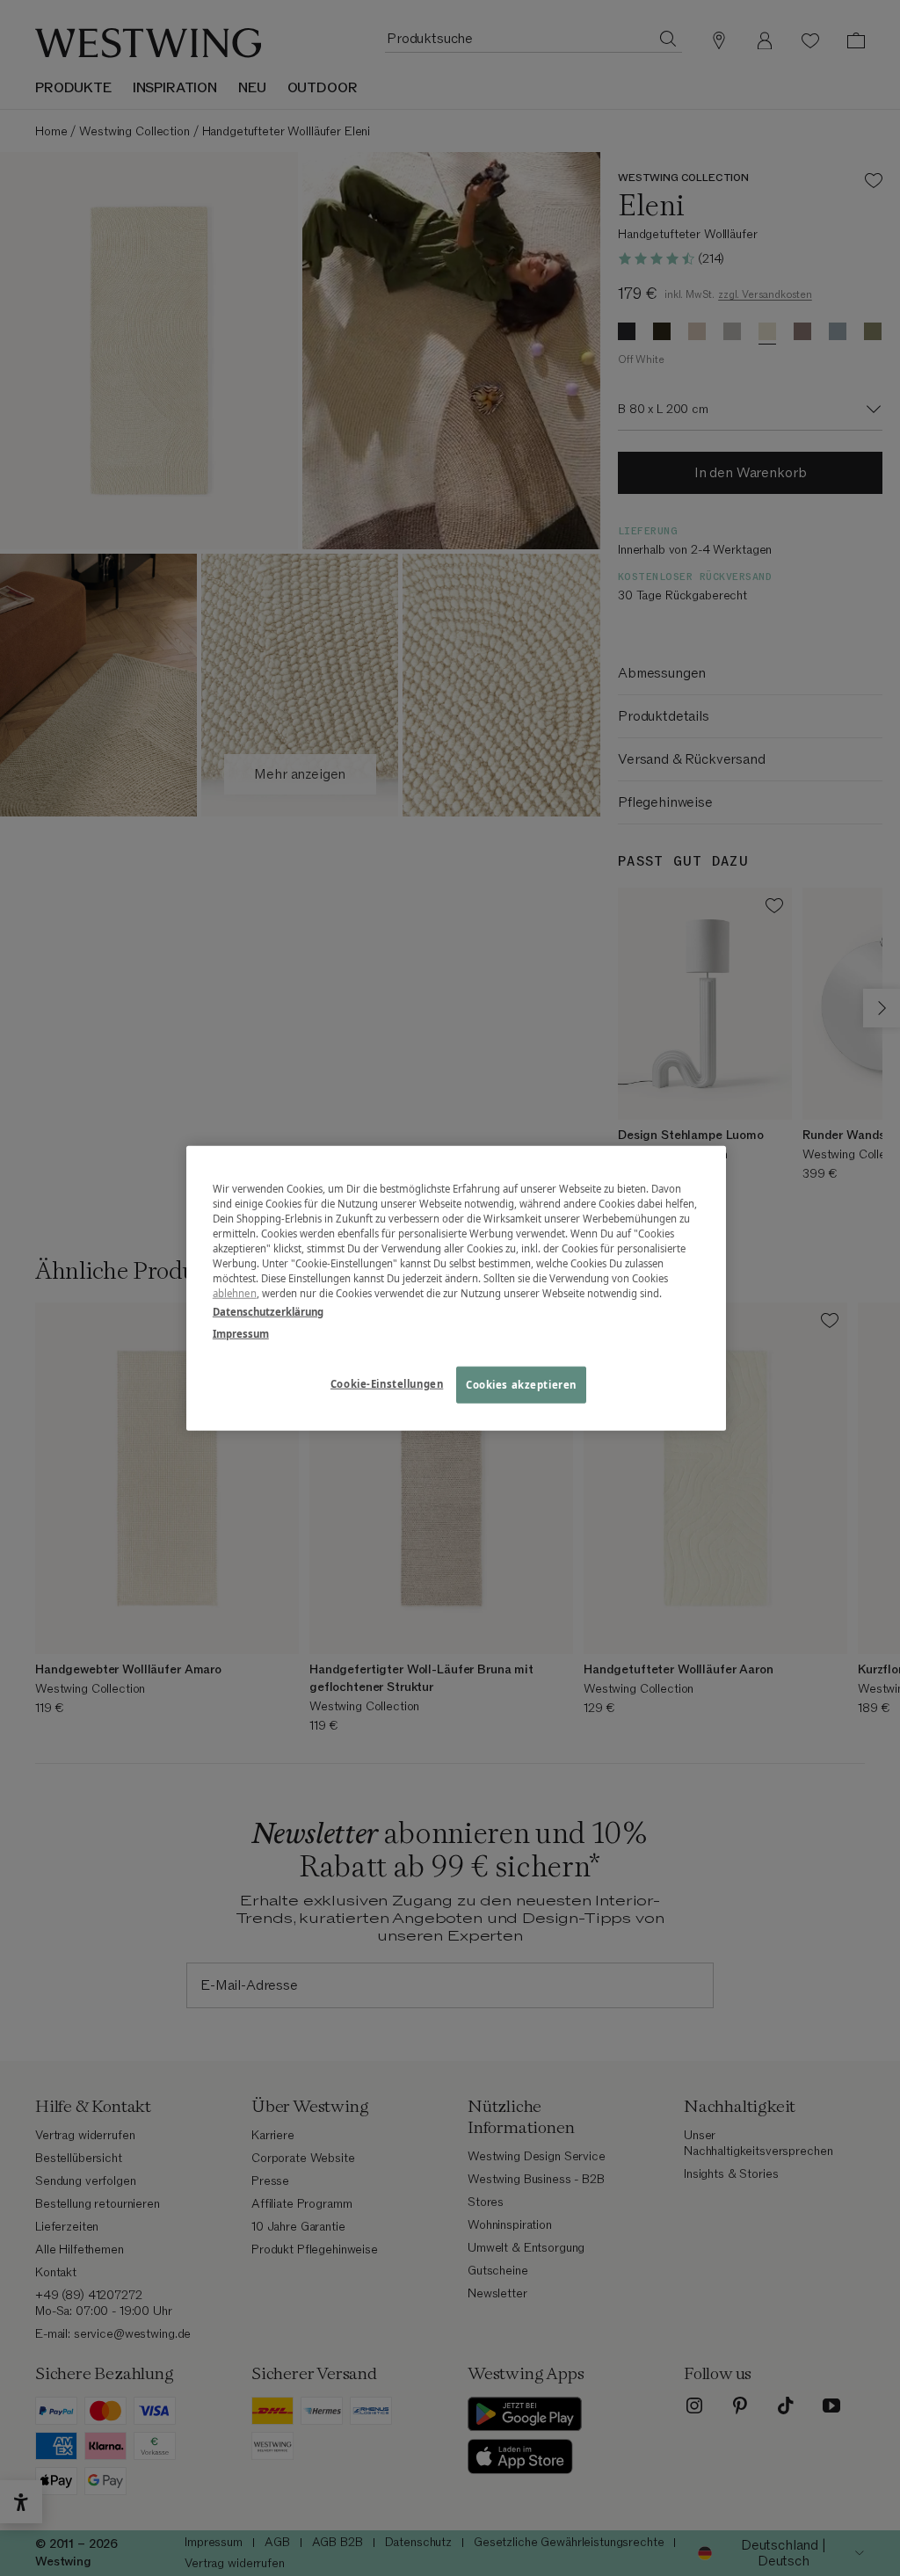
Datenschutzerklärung (268, 1312)
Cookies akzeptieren (521, 1385)
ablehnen (235, 1293)
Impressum (241, 1334)
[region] (456, 1288)
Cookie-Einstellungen (387, 1384)
